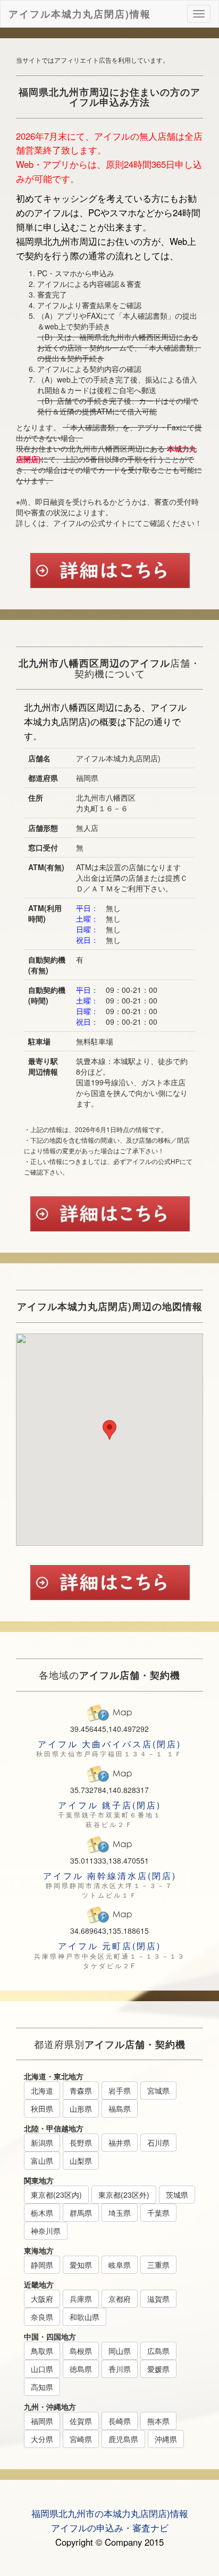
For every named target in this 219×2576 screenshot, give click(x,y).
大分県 (42, 2439)
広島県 (158, 2351)
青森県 (81, 2090)
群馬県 (81, 2213)
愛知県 (81, 2265)
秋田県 (42, 2109)
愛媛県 (158, 2369)
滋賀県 (158, 2299)
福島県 (120, 2109)
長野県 (81, 2143)
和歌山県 (85, 2317)
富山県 (42, 2161)
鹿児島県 (123, 2439)
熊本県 (158, 2421)
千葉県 (158, 2213)
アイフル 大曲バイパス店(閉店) (109, 1744)
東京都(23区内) (56, 2195)
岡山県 (120, 2351)
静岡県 (42, 2265)
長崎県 (120, 2421)
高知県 (42, 2387)
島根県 (81, 2351)
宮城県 (158, 2090)
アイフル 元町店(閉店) (109, 1946)
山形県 (81, 2109)
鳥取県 (42, 2351)
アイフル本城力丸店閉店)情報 (80, 12)
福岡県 (42, 2421)
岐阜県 (120, 2265)
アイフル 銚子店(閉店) (109, 1805)
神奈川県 (46, 2231)
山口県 (42, 2369)
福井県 (120, 2143)
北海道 (42, 2090)
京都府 (120, 2299)
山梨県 (81, 2161)
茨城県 (177, 2195)
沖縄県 (166, 2439)
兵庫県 (81, 2299)
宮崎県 (81, 2439)
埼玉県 (120, 2213)
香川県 (120, 2369)
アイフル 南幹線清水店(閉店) (110, 1876)
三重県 (158, 2265)
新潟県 (42, 2143)
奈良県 (42, 2317)
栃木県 (42, 2213)
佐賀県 (81, 2421)
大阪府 (42, 2299)
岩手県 (120, 2090)
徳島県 (81, 2369)
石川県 (158, 2143)
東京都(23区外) (124, 2195)
